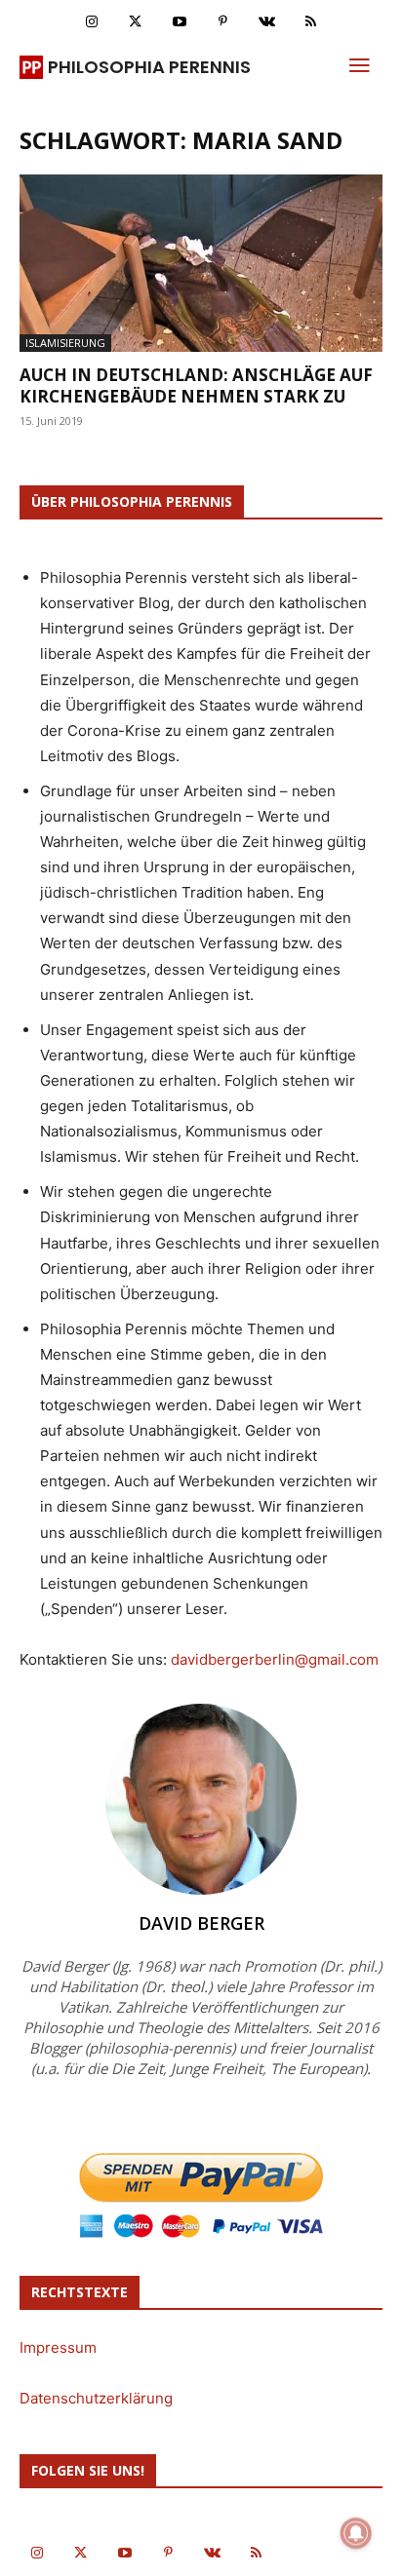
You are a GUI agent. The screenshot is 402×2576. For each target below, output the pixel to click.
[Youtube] (179, 22)
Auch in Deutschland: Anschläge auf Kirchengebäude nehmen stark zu (196, 385)
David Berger (201, 1923)
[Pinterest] (223, 22)
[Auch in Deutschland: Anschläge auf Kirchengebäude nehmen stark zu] (201, 263)
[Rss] (311, 22)
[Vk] (267, 22)
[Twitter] (135, 22)
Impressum (58, 2347)
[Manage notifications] (356, 2533)
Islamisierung (65, 343)
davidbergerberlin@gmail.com (275, 1659)
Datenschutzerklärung (96, 2398)
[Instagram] (91, 22)
